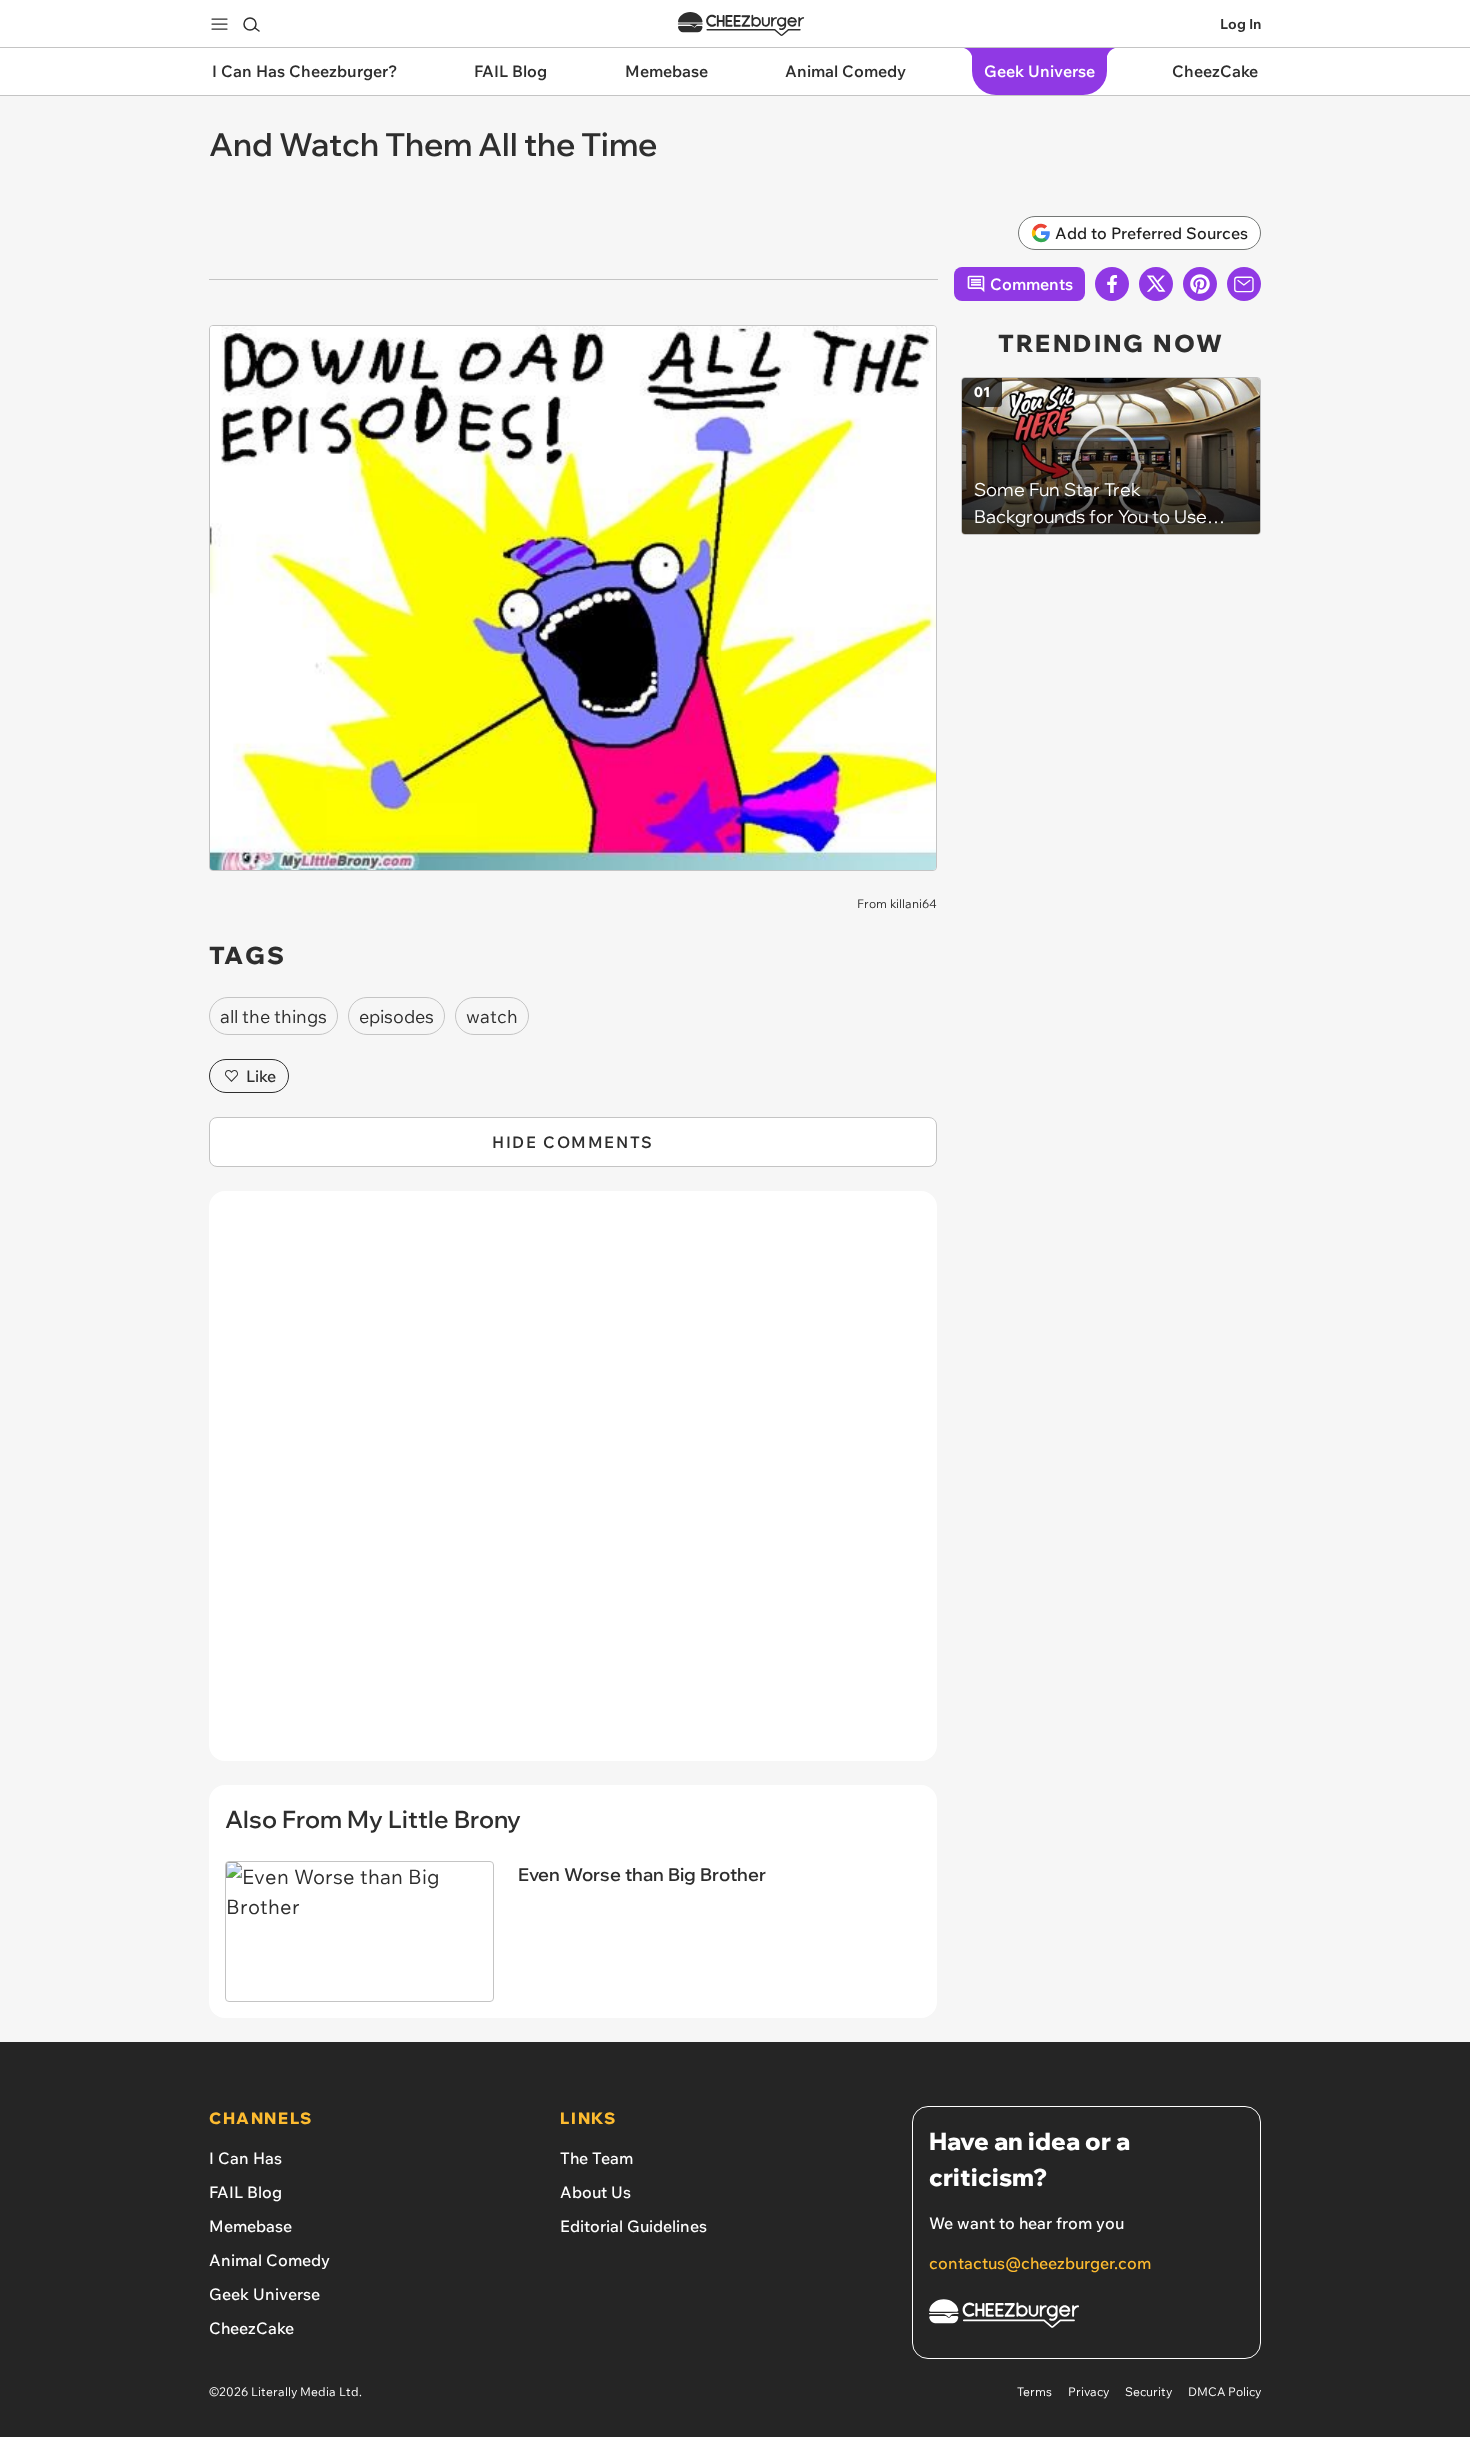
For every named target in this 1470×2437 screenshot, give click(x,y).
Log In (1240, 24)
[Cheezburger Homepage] (741, 24)
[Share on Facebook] (1112, 284)
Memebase (250, 2226)
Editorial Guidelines (633, 2226)
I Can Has (245, 2158)
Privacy (1088, 2391)
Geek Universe (264, 2294)
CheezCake (251, 2328)
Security (1148, 2391)
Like (261, 1076)
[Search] (251, 24)
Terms (1034, 2391)
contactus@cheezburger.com (1040, 2263)
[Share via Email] (1244, 284)
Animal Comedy (269, 2260)
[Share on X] (1156, 284)
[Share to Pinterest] (1200, 284)
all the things (273, 1016)
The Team (596, 2158)
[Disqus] (573, 1487)
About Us (595, 2192)
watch (492, 1016)
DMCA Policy (1224, 2391)
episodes (396, 1016)
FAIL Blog (245, 2192)
